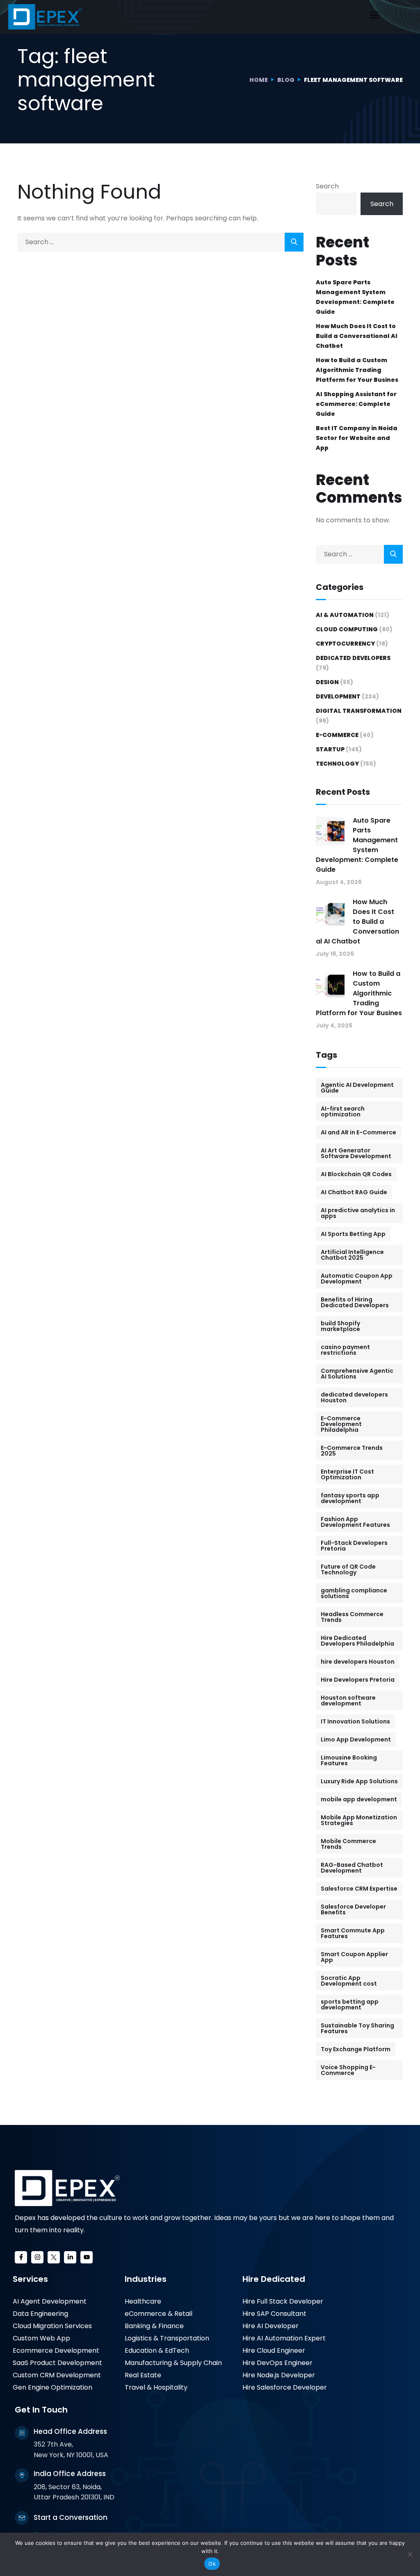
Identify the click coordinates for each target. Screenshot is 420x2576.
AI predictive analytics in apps (358, 1213)
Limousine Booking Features (349, 1760)
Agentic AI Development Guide (357, 1088)
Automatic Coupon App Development (357, 1279)
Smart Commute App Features (353, 1933)
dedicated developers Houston (354, 1397)
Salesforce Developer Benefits (353, 1909)
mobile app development (359, 1799)
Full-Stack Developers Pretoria (354, 1546)
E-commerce (337, 735)
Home (259, 80)
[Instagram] (37, 2257)
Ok (212, 2564)
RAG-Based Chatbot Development (352, 1868)
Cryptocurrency (345, 644)
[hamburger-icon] (374, 17)
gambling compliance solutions (354, 1593)
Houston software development (348, 1701)
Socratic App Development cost (349, 1981)
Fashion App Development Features (355, 1522)
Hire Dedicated (274, 2279)
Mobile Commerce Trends (348, 1844)
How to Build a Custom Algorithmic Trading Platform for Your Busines (357, 370)
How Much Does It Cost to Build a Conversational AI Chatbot (357, 336)
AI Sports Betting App (353, 1234)
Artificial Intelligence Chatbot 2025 (352, 1255)
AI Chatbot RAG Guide (354, 1192)
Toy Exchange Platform (356, 2049)
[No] (410, 2554)
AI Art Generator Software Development (356, 1153)
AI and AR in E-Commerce (358, 1132)
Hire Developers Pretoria (358, 1680)
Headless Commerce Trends (352, 1617)
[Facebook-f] (21, 2257)
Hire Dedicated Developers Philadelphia (357, 1641)
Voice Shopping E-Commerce (348, 2070)
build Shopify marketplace (340, 1326)
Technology (337, 764)
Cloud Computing (347, 629)
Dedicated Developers (353, 658)
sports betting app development (350, 2005)
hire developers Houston (358, 1662)
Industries (146, 2279)
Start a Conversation (71, 2517)
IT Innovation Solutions (355, 1721)
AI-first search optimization (343, 1111)
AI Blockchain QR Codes (356, 1174)
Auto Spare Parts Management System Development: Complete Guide (355, 297)
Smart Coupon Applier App (354, 1957)
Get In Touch (41, 2410)
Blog (286, 80)
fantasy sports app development (350, 1498)
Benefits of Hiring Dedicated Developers (355, 1302)
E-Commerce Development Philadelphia (341, 1424)
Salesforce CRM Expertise (359, 1889)
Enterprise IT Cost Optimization (347, 1474)
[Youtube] (87, 2257)
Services (30, 2279)
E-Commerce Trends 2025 (352, 1451)
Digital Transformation (359, 711)
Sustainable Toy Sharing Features (357, 2028)
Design (327, 682)
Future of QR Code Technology (348, 1569)
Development (338, 696)
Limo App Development (356, 1739)
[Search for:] (160, 242)
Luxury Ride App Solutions (359, 1781)
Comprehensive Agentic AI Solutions (357, 1374)
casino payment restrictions (345, 1350)
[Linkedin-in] (70, 2257)
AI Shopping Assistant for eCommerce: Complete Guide (356, 404)
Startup (330, 749)
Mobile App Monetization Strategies (359, 1820)
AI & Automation (345, 615)
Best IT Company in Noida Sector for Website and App (357, 438)
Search (327, 186)
